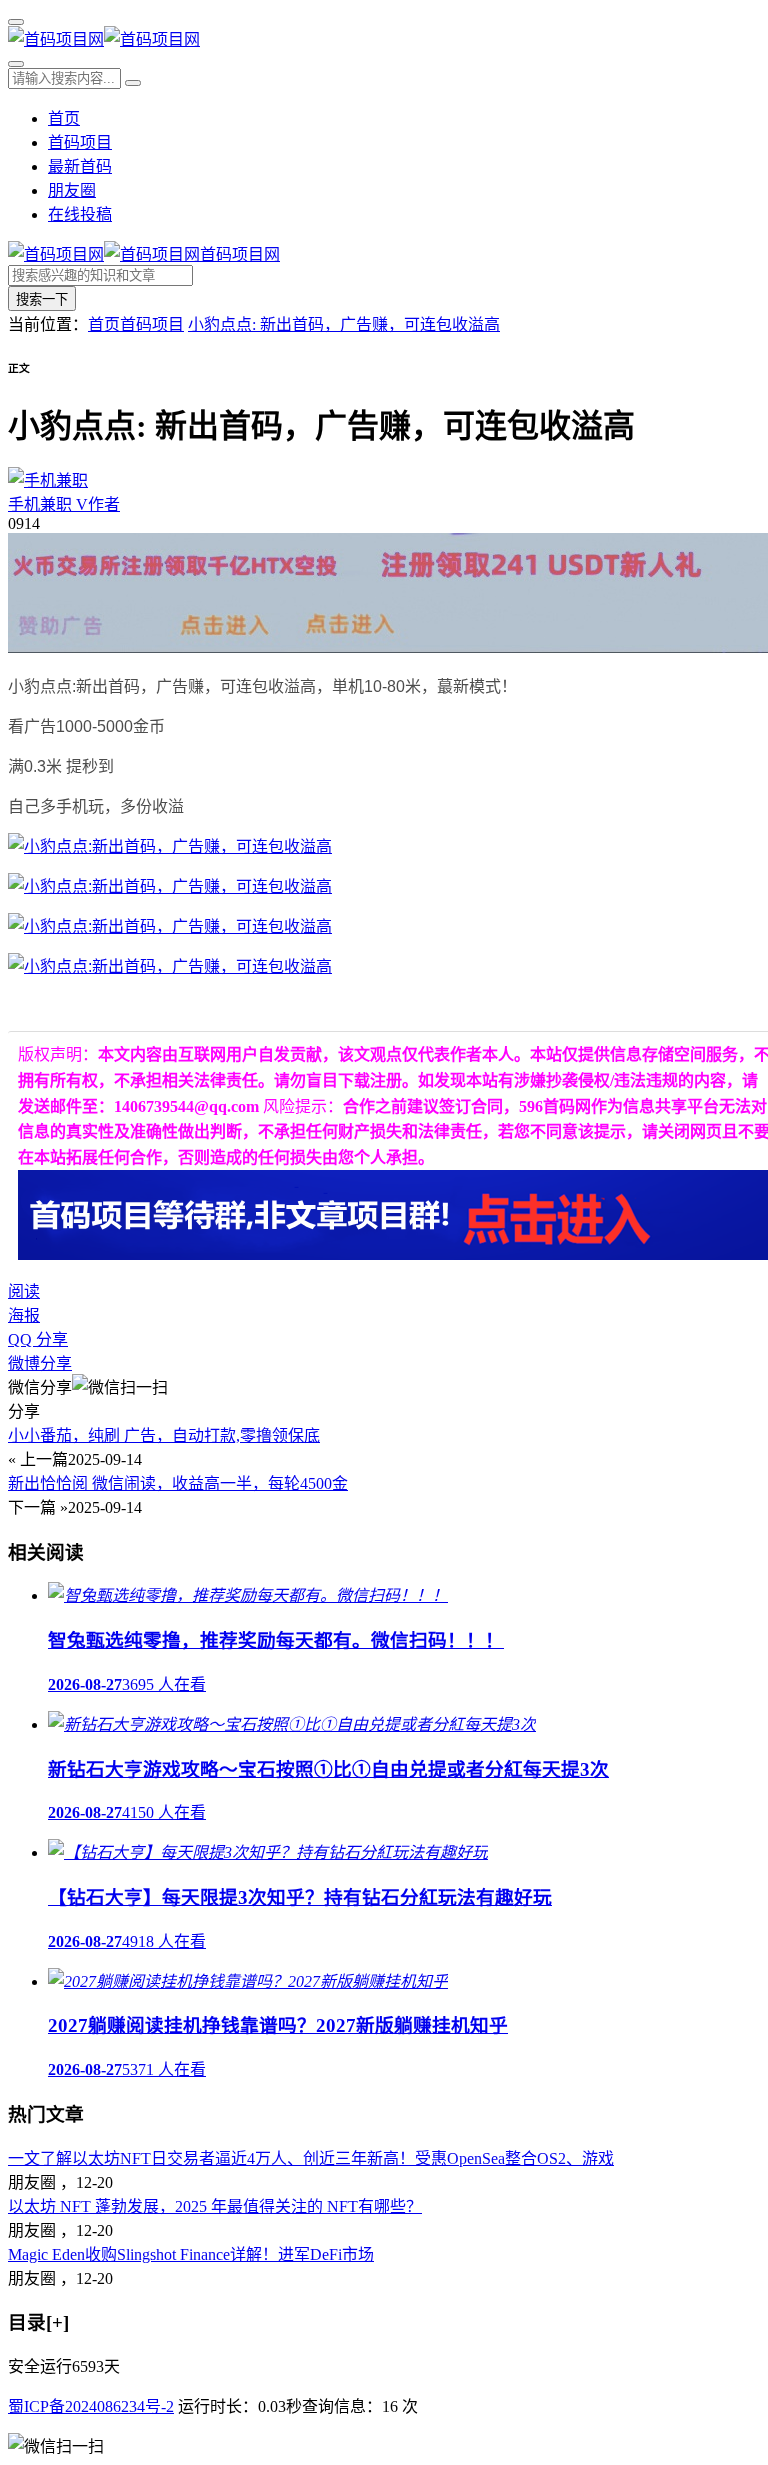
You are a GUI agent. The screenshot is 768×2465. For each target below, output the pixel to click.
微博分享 (40, 1363)
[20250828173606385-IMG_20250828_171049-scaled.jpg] (170, 886)
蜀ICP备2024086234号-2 (91, 2406)
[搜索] (16, 64)
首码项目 (80, 142)
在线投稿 (80, 214)
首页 (64, 118)
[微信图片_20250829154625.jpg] (170, 966)
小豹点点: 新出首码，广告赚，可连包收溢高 (344, 324)
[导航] (16, 22)
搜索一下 (42, 299)
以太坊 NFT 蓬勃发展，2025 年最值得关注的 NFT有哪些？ (215, 2206)
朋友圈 (72, 190)
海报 (24, 1315)
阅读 (24, 1291)
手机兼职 (64, 504)
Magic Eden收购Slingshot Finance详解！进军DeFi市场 (191, 2254)
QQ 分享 (38, 1339)
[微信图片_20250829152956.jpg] (170, 846)
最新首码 (80, 166)
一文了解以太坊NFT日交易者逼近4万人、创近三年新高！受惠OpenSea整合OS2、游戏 (311, 2158)
